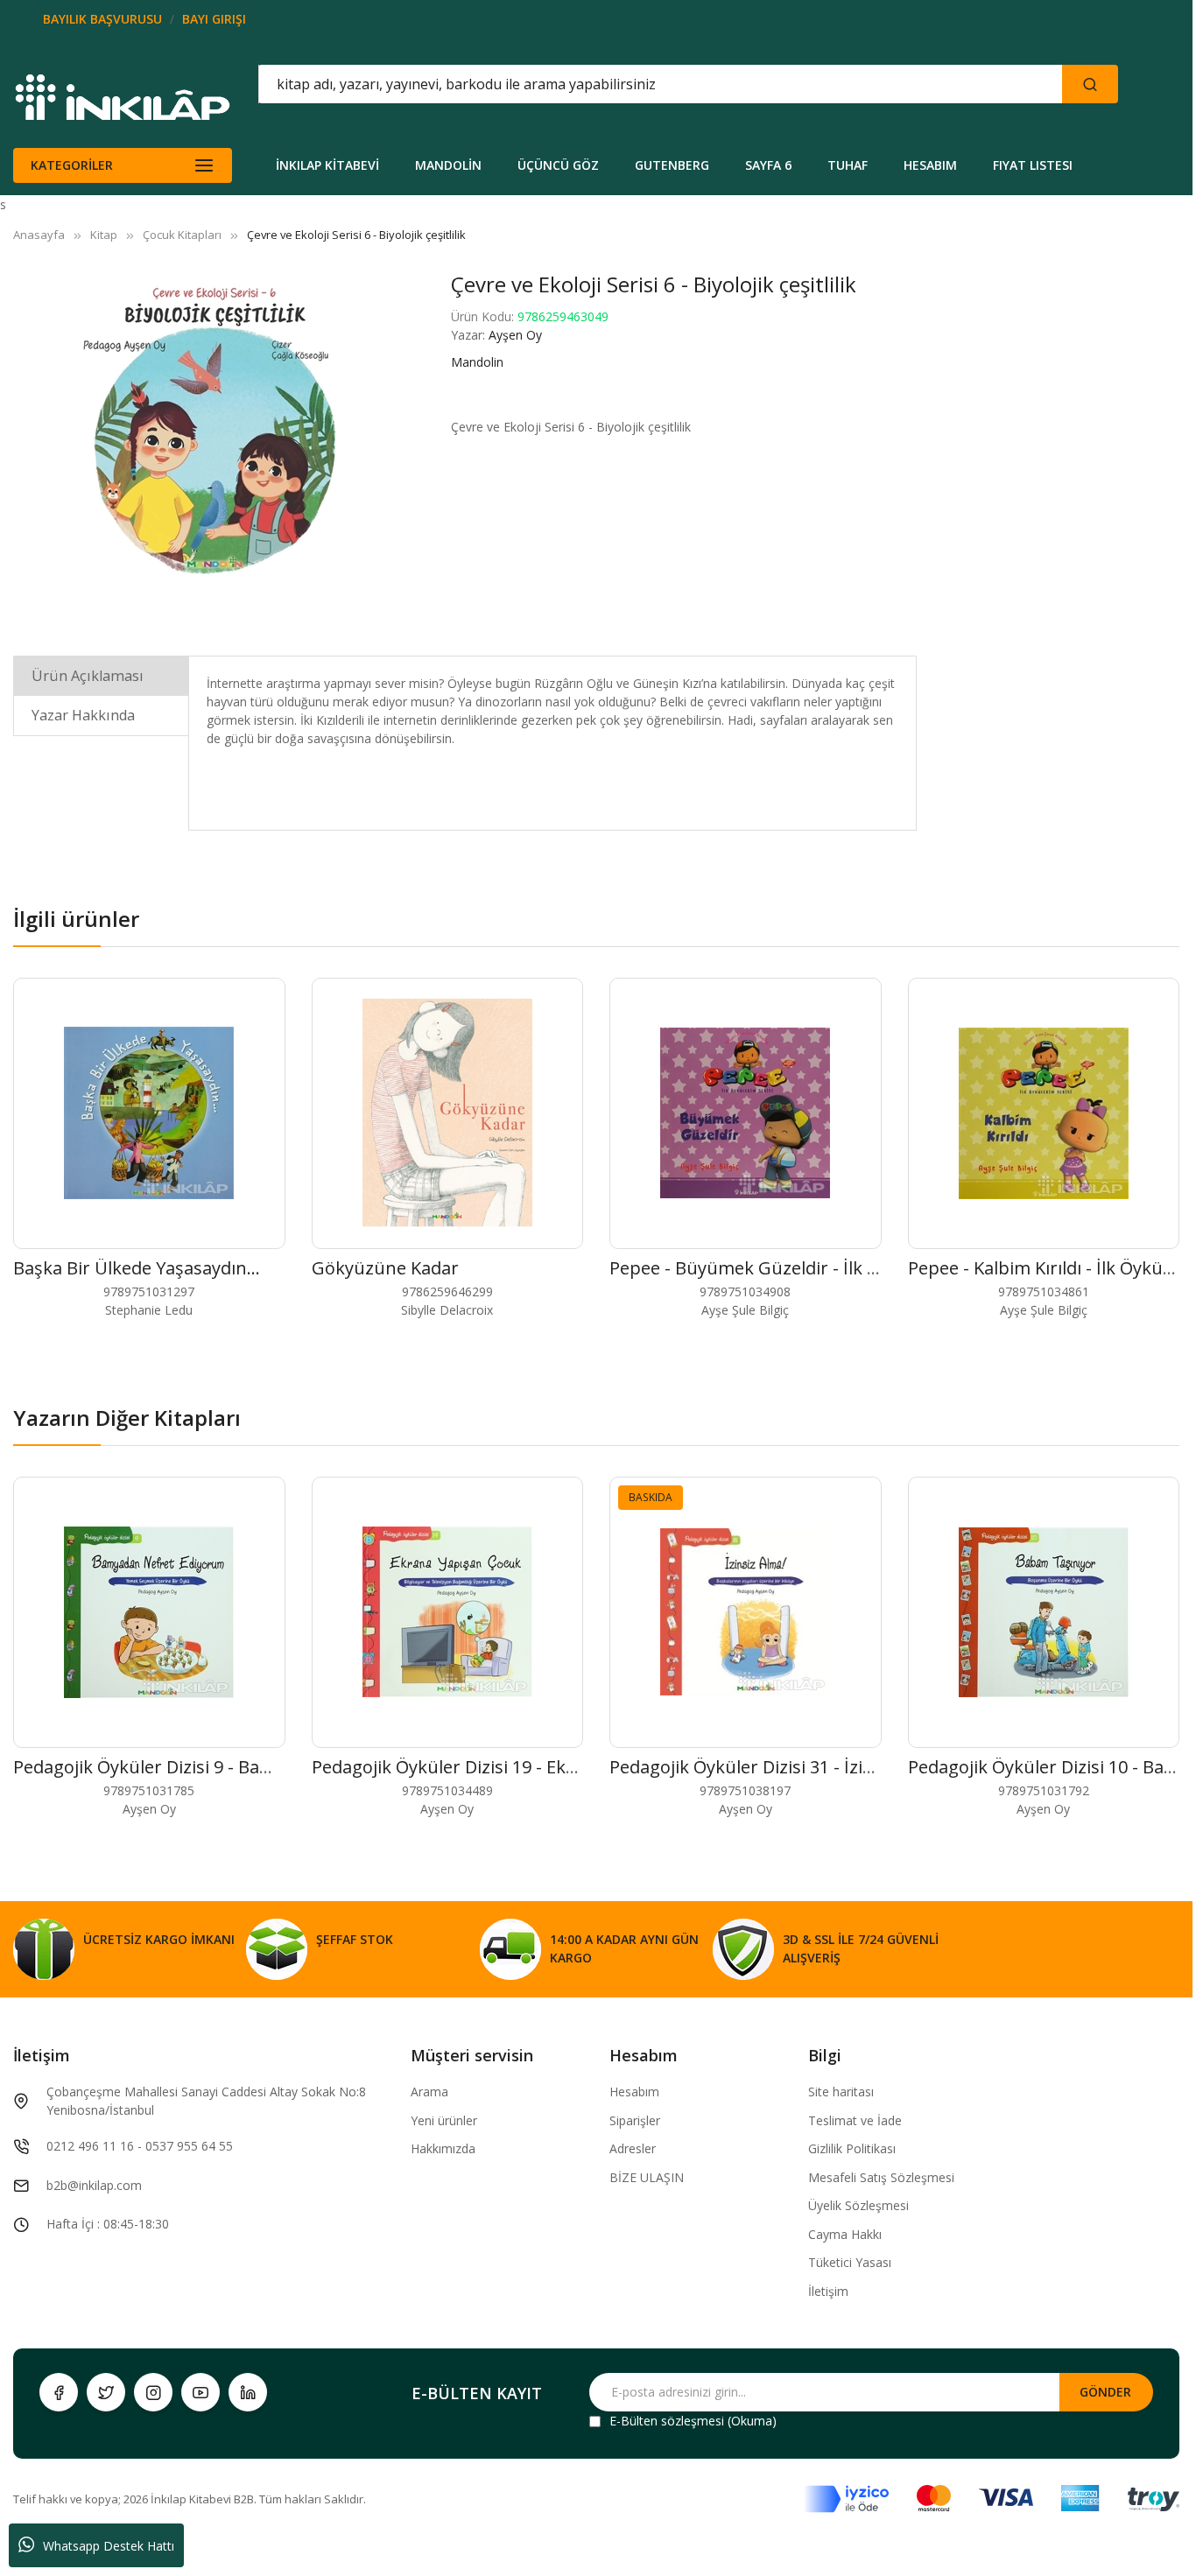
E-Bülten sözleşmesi (667, 2421)
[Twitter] (106, 2392)
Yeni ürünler (444, 2120)
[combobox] (581, 84)
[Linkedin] (248, 2392)
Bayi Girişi (214, 19)
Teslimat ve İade (855, 2120)
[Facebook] (59, 2392)
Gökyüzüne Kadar (385, 1268)
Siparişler (635, 2120)
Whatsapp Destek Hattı (109, 2546)
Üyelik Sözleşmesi (858, 2205)
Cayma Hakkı (845, 2234)
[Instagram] (153, 2392)
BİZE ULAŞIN (647, 2177)
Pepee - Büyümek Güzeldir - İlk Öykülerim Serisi (806, 1268)
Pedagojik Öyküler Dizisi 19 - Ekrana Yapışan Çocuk (520, 1767)
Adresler (633, 2148)
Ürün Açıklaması (88, 676)
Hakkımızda (443, 2148)
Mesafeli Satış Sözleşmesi (881, 2177)
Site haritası (841, 2092)
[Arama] (1090, 84)
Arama (429, 2092)
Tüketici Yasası (850, 2262)
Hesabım (634, 2092)
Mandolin (477, 362)
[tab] (101, 675)
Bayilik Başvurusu (102, 19)
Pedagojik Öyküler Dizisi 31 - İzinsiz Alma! (778, 1767)
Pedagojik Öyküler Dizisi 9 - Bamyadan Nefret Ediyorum (241, 1767)
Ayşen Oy (515, 335)
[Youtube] (201, 2392)
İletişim (828, 2291)
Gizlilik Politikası (852, 2148)
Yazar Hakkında (83, 715)
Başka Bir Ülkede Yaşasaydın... (137, 1268)
